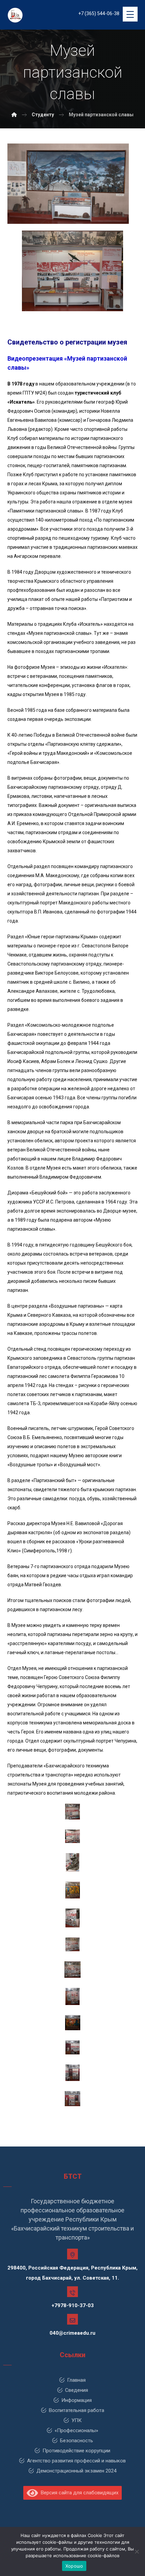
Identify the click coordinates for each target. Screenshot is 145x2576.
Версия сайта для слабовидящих (78, 2493)
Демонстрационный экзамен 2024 (76, 2471)
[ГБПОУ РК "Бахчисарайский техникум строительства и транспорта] (14, 115)
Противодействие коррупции (76, 2451)
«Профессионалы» (76, 2430)
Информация (77, 2400)
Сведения (77, 2390)
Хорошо (74, 2566)
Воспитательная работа (77, 2410)
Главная (76, 2380)
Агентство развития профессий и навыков (76, 2461)
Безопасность (77, 2441)
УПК (77, 2420)
